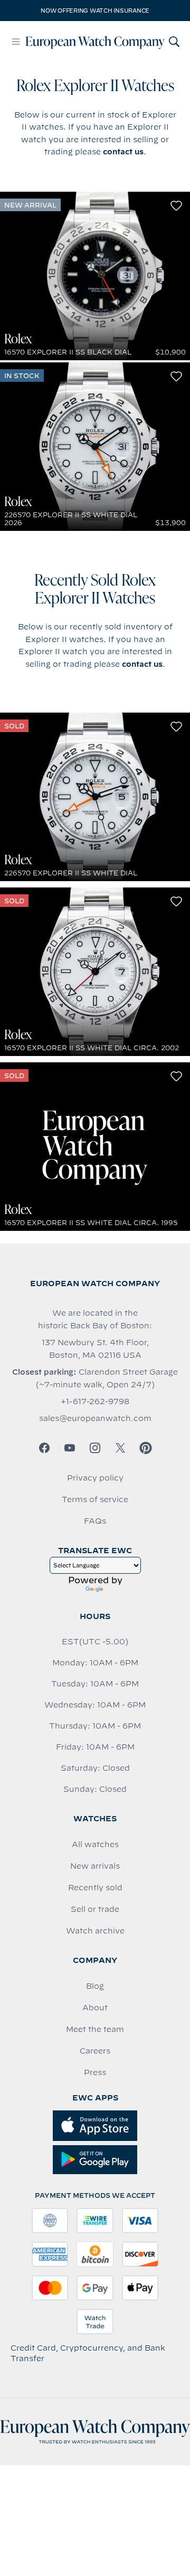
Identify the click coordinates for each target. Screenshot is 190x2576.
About (95, 2008)
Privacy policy (95, 1478)
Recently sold (95, 1888)
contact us (123, 152)
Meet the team (95, 2029)
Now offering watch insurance (95, 11)
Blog (95, 1986)
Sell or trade (95, 1909)
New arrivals (95, 1866)
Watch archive (95, 1931)
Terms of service (95, 1499)
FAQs (95, 1521)
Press (95, 2072)
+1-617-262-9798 (95, 1401)
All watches (95, 1844)
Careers (95, 2051)
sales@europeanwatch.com (95, 1418)
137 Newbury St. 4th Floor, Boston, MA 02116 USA (95, 1349)
